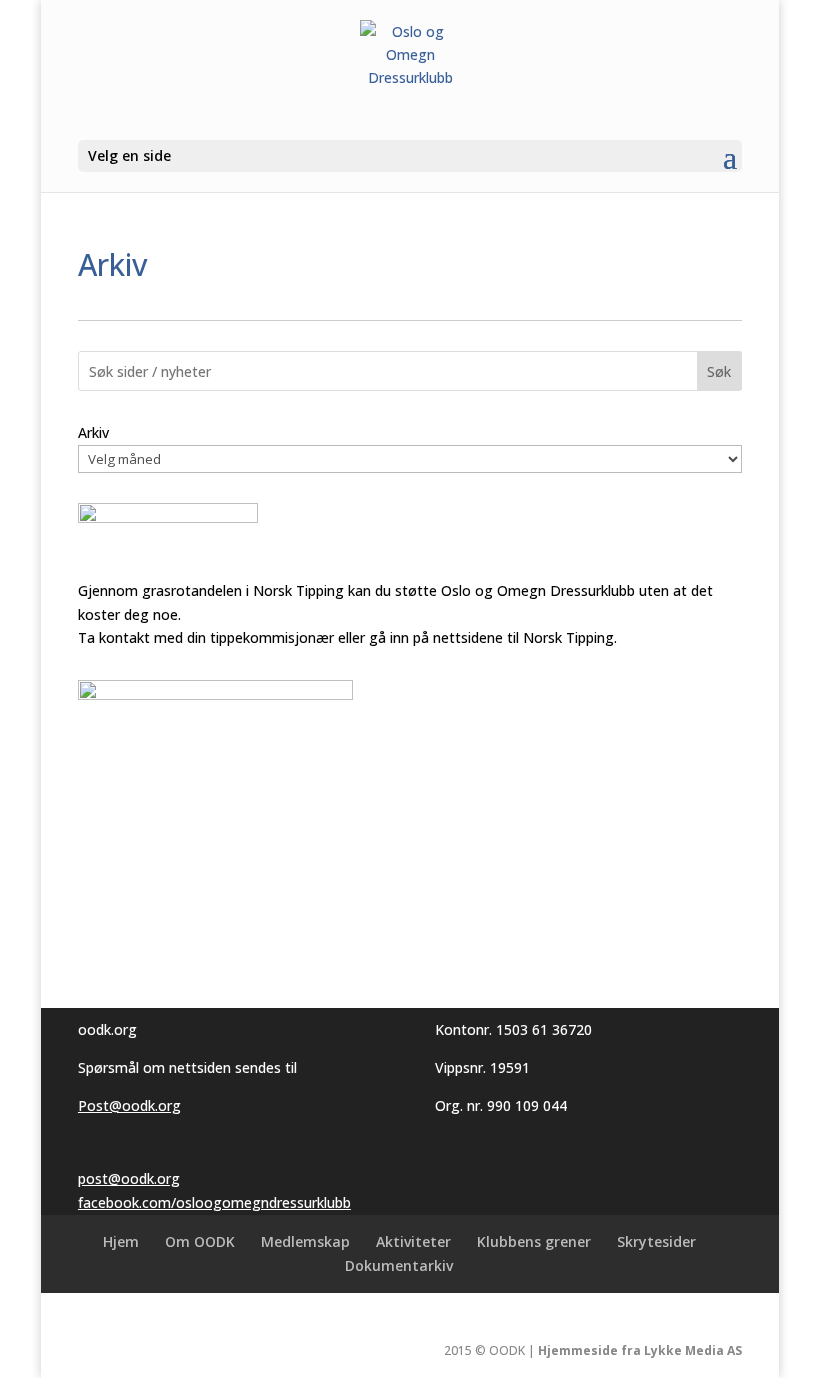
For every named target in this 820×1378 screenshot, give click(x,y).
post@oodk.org (129, 1178)
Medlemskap (305, 1241)
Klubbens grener (534, 1241)
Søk (719, 371)
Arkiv (93, 432)
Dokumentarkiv (399, 1265)
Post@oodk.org (129, 1105)
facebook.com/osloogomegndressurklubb (214, 1202)
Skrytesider (656, 1241)
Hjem (121, 1241)
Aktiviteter (413, 1241)
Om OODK (200, 1241)
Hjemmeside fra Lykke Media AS (640, 1350)
